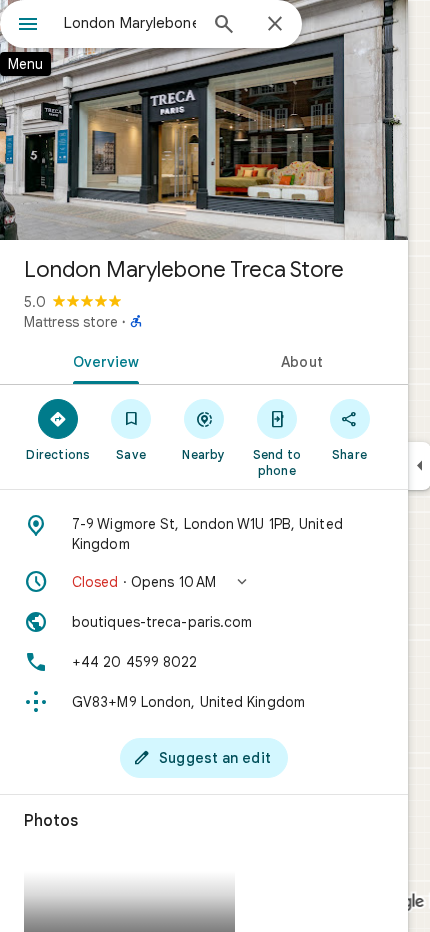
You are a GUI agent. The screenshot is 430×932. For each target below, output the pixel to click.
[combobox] (130, 23)
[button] (204, 582)
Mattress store (71, 322)
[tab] (102, 360)
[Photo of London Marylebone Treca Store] (204, 120)
